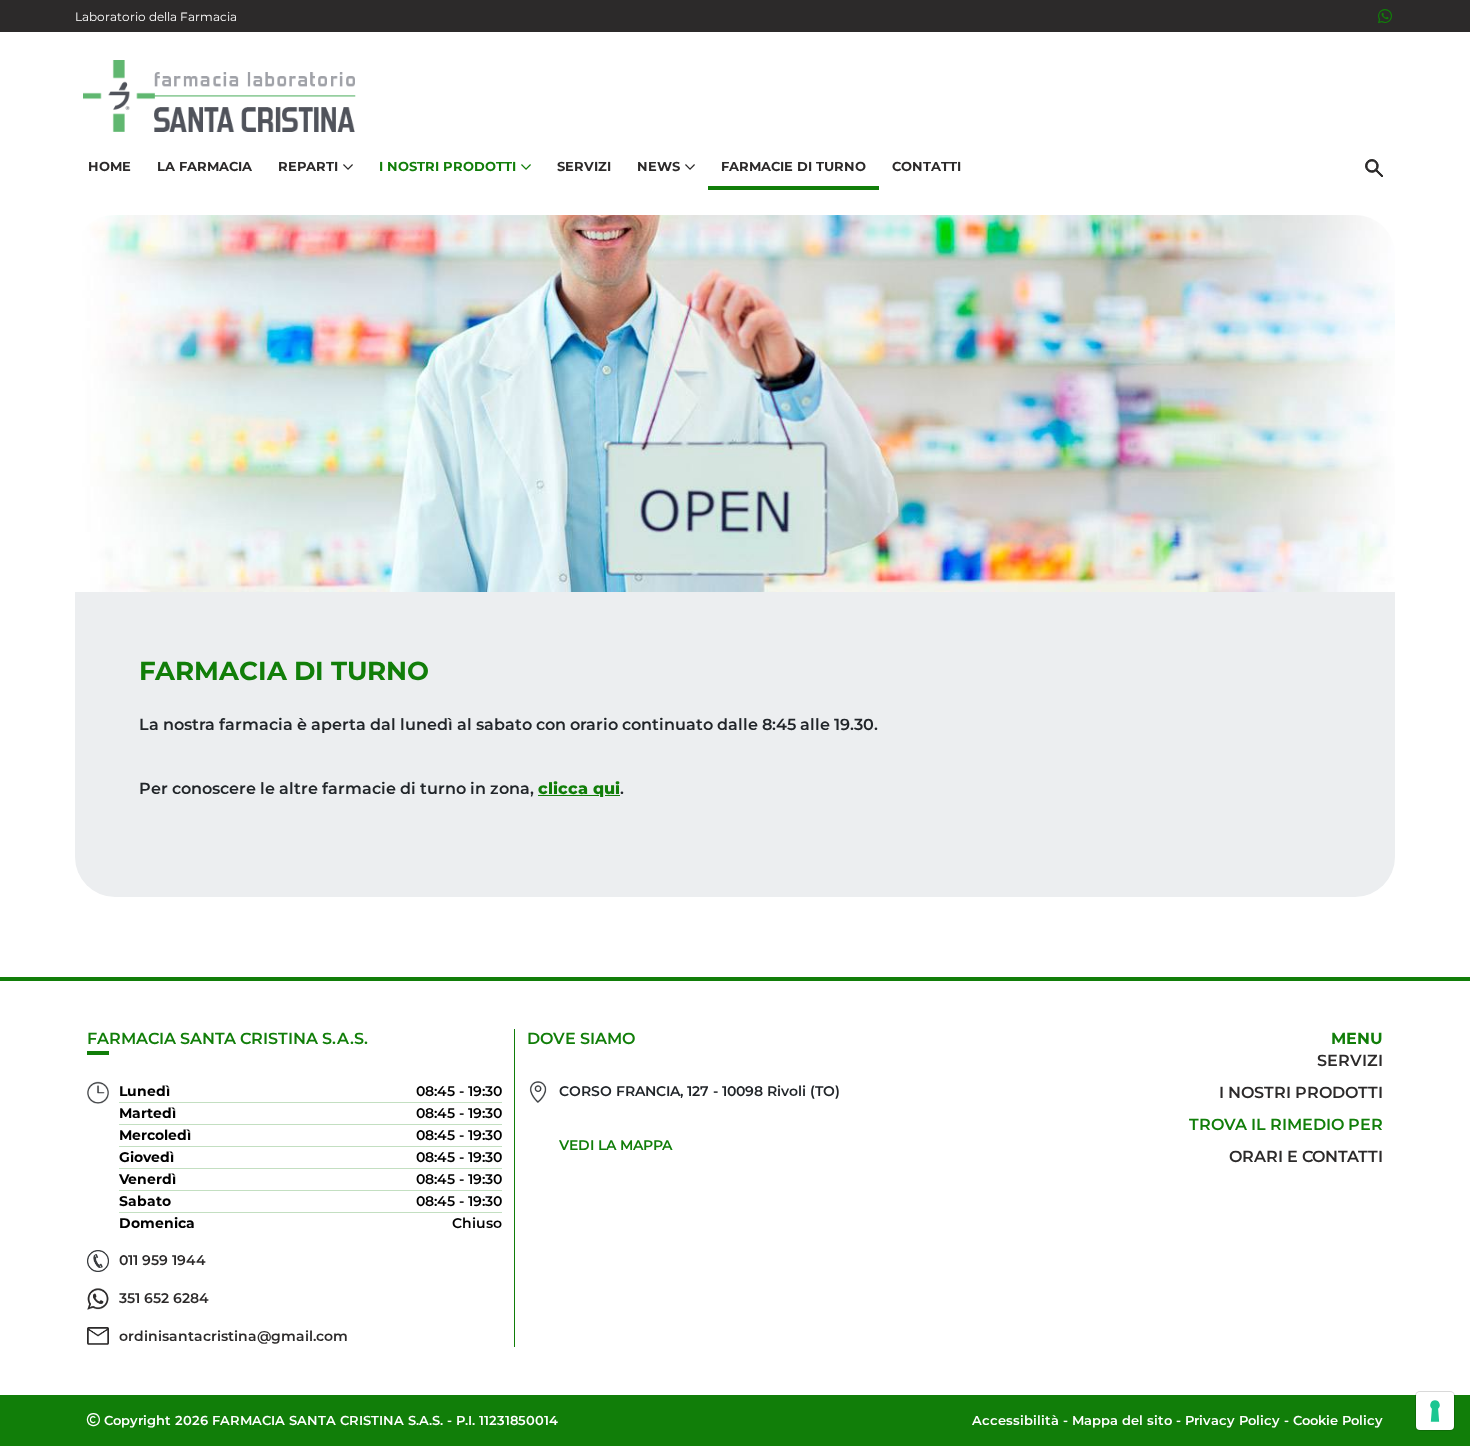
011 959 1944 (162, 1260)
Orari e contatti (1306, 1156)
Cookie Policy (1338, 1420)
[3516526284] (1385, 16)
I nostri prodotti (1301, 1092)
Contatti (926, 166)
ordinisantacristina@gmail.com (233, 1336)
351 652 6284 (164, 1298)
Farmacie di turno (793, 166)
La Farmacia (204, 166)
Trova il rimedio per (1286, 1124)
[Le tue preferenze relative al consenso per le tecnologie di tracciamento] (1435, 1411)
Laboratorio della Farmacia (156, 16)
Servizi (584, 166)
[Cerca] (1374, 167)
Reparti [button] (308, 166)
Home (109, 166)
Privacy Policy (1232, 1420)
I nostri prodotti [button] (447, 166)
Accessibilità (1015, 1420)
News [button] (658, 166)
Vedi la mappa (615, 1145)
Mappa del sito (1122, 1420)
